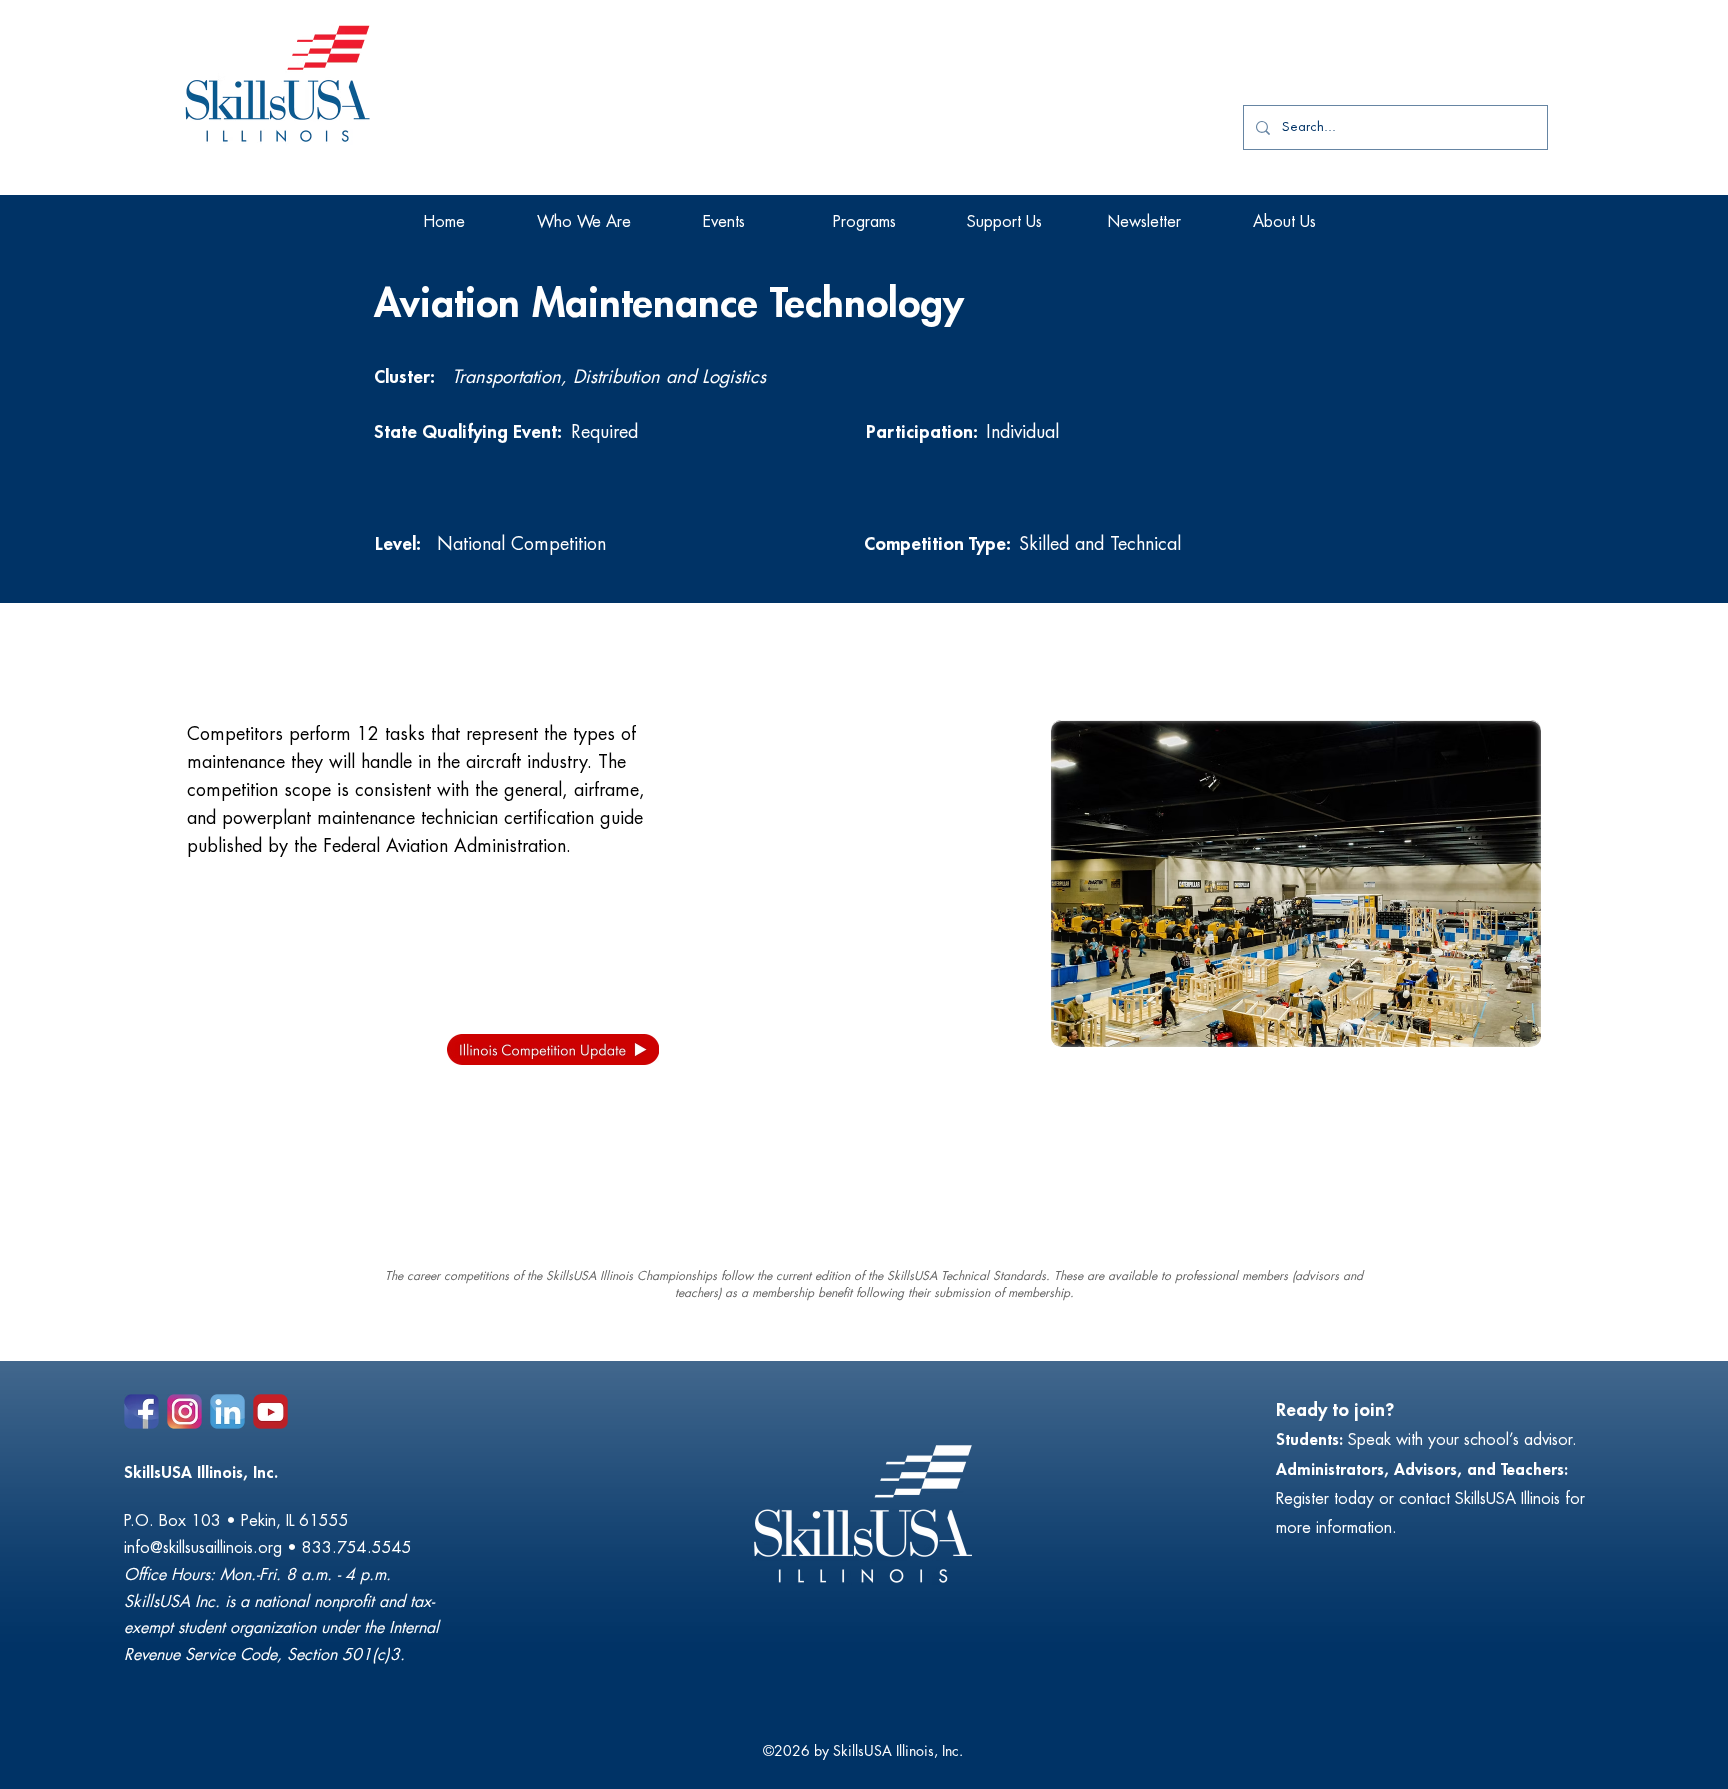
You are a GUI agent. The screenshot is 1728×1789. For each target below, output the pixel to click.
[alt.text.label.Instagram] (184, 1411)
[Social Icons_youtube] (270, 1411)
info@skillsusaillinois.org (203, 1548)
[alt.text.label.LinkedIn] (227, 1411)
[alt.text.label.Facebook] (141, 1411)
